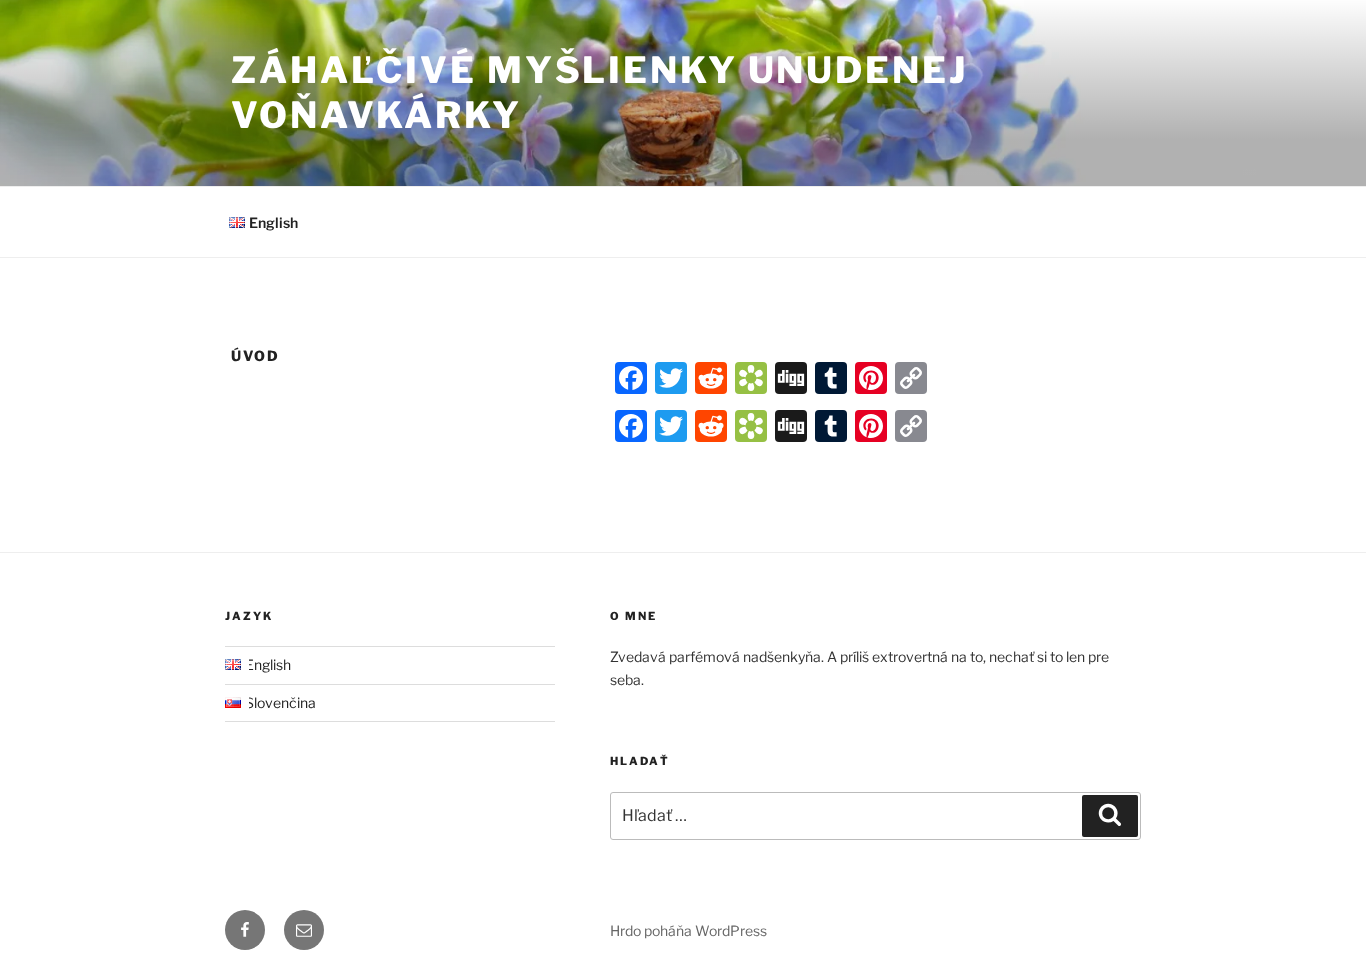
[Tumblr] (831, 378)
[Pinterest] (871, 378)
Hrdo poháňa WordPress (688, 930)
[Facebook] (631, 378)
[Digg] (791, 378)
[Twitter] (671, 378)
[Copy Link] (911, 378)
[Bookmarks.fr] (751, 378)
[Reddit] (711, 378)
